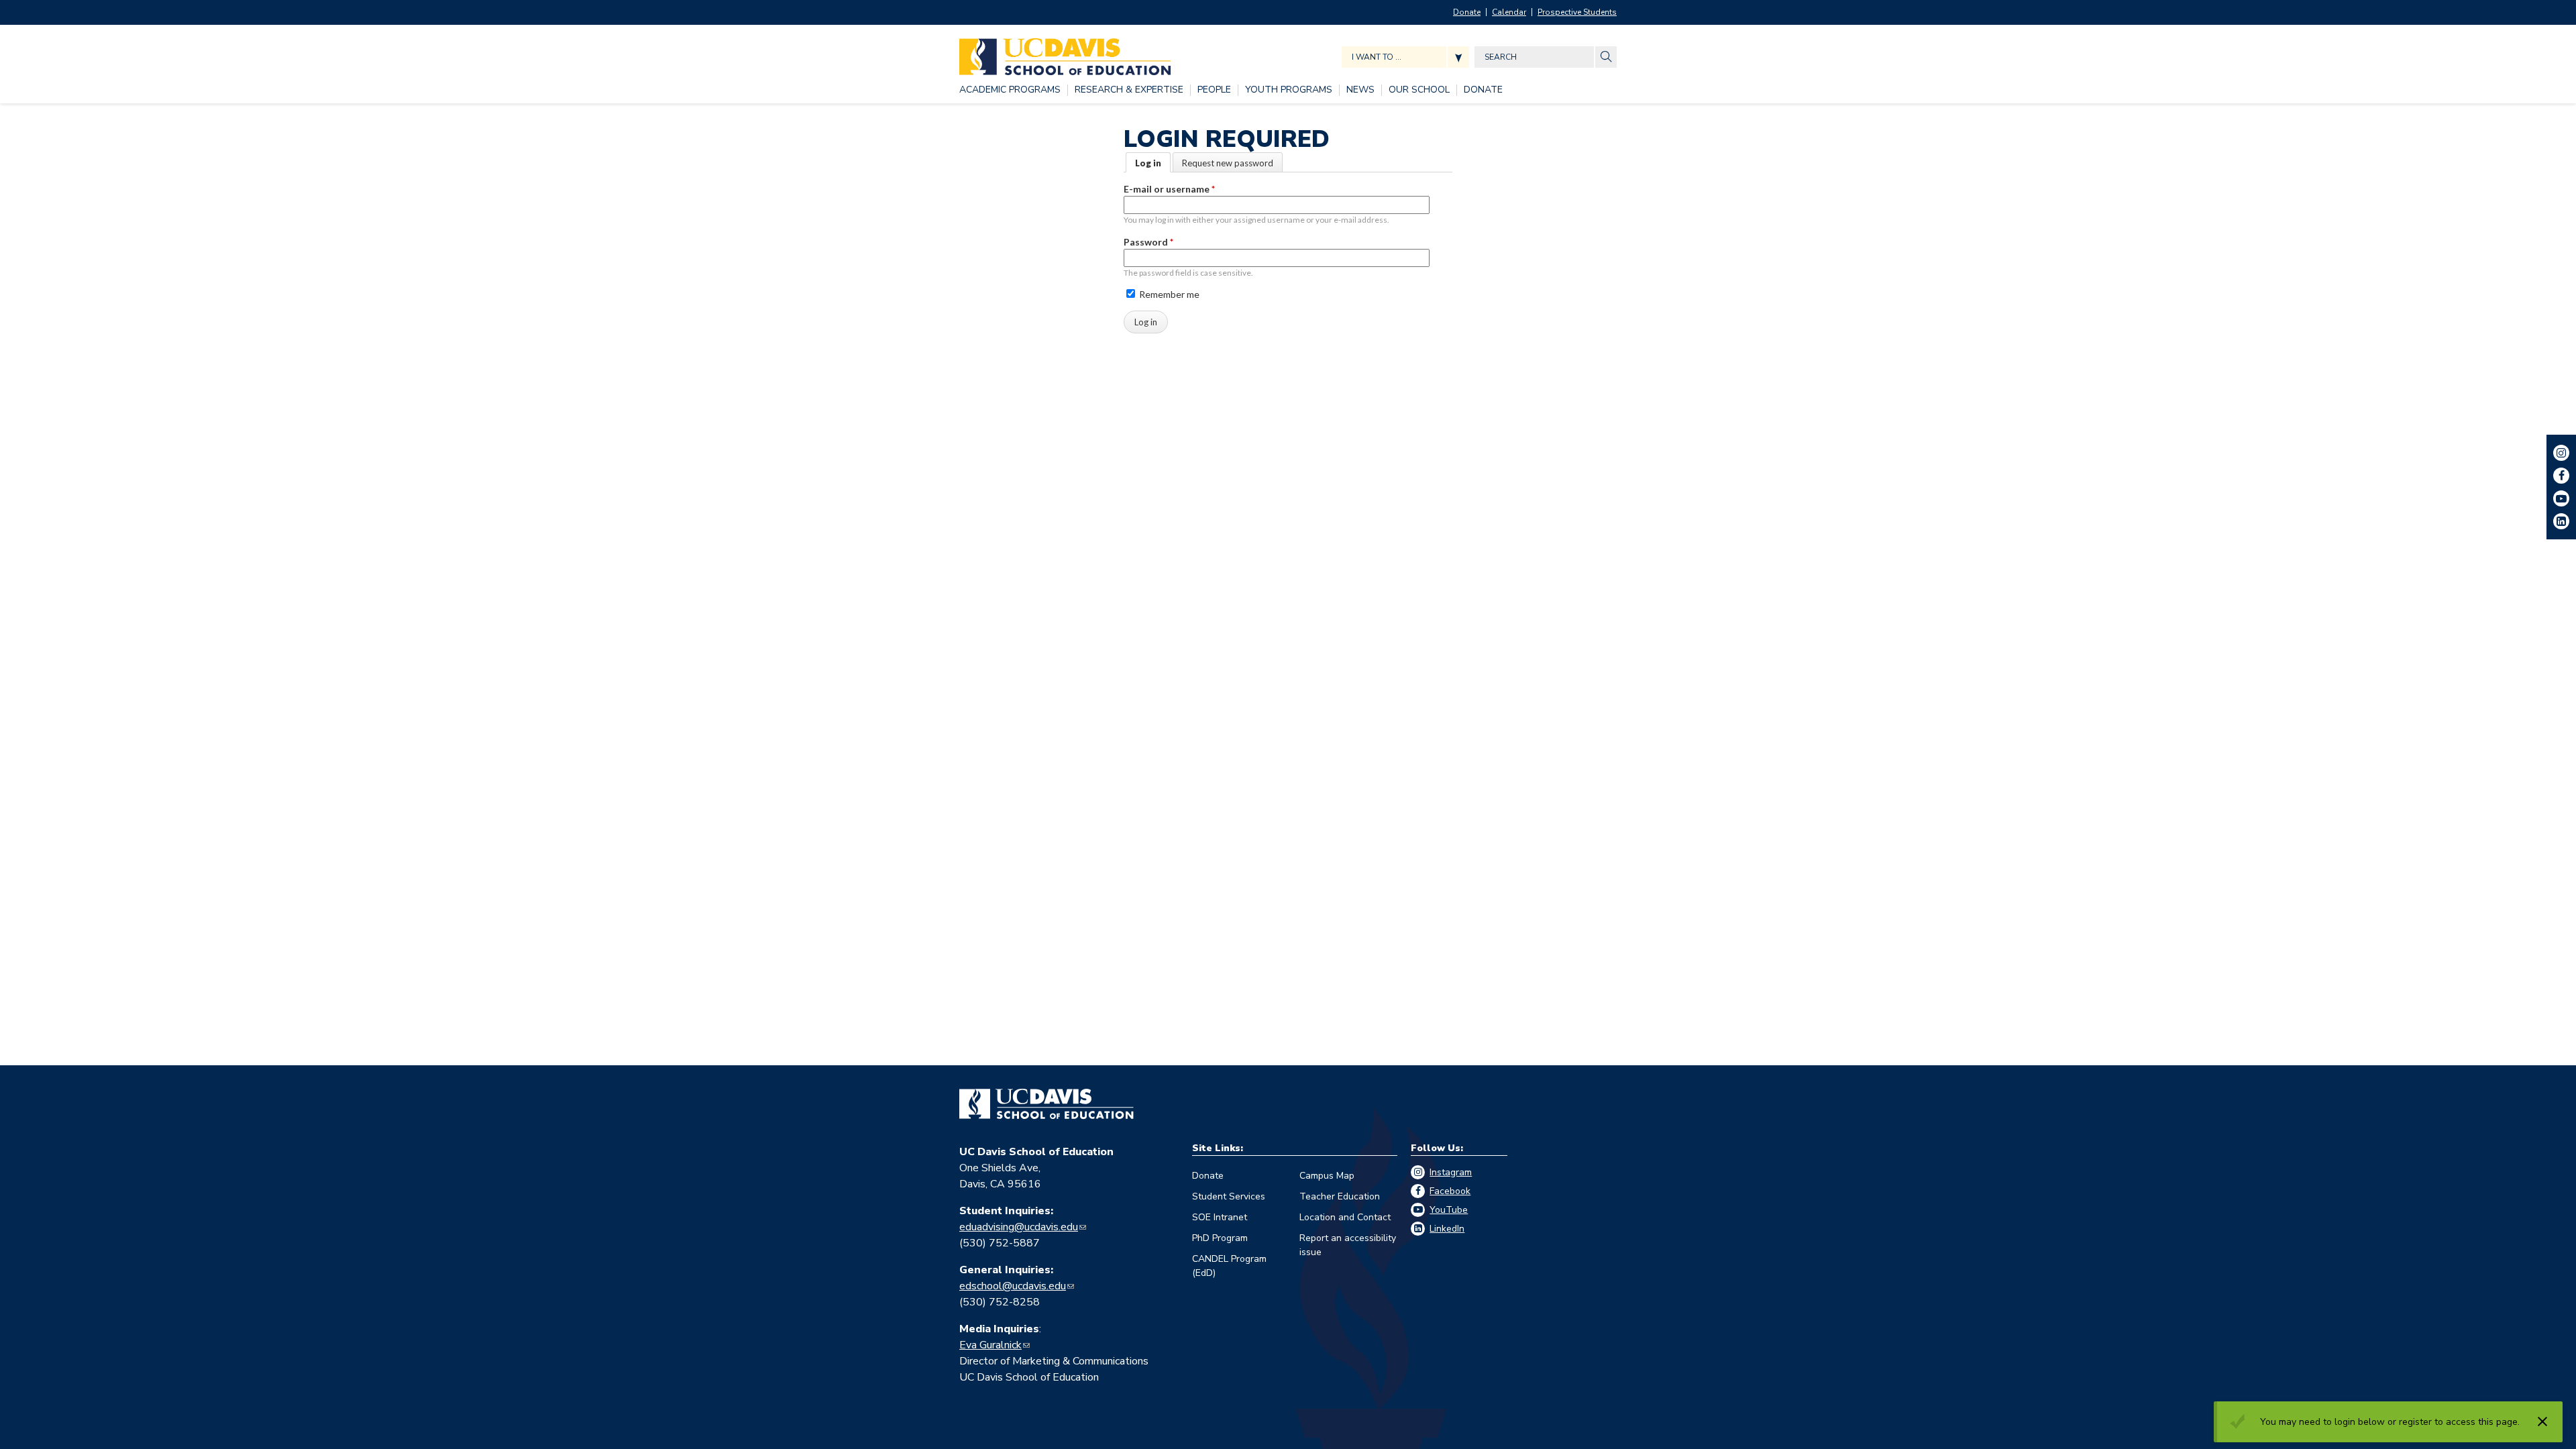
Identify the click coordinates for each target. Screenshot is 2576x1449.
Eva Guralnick (990, 1345)
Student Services (1229, 1196)
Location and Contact (1345, 1217)
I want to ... (1377, 57)
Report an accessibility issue (1348, 1245)
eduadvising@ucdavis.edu (1019, 1227)
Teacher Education (1340, 1196)
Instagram (1451, 1172)
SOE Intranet (1220, 1217)
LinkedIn (1447, 1229)
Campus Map (1327, 1176)
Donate (1467, 12)
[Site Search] (1606, 57)
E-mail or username (1169, 189)
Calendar (1509, 12)
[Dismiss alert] (2542, 1421)
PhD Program (1220, 1238)
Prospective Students (1577, 12)
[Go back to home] (1046, 1104)
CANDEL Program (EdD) (1229, 1266)
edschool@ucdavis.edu (1013, 1286)
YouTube (1449, 1210)
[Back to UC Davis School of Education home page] (1065, 53)
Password (1148, 242)
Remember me (1168, 294)
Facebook (1450, 1191)
